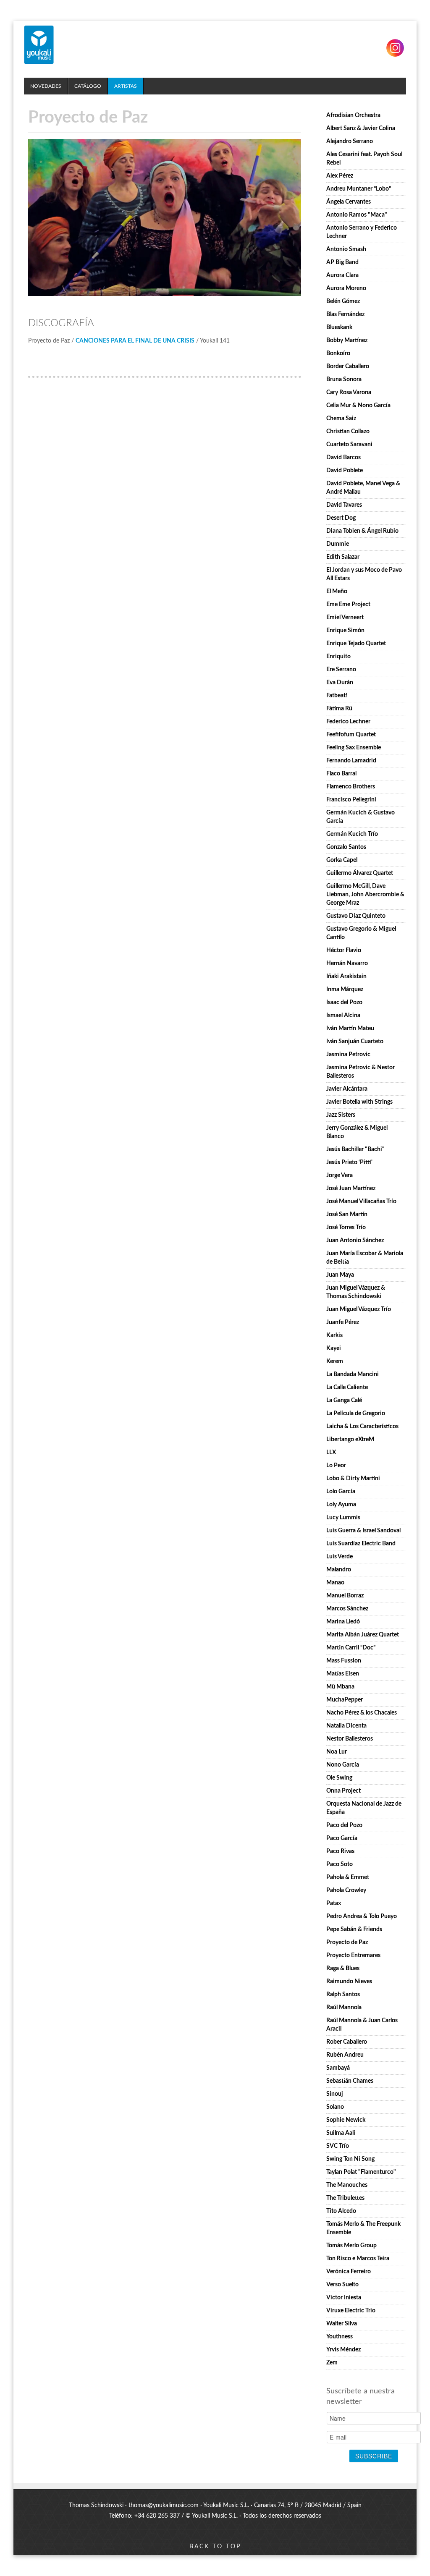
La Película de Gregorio (356, 1414)
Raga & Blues (343, 1969)
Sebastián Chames (350, 2081)
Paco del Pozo (344, 1825)
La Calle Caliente (347, 1387)
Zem (332, 2363)
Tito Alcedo (341, 2211)
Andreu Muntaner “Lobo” (359, 189)
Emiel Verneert (345, 618)
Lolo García (341, 1492)
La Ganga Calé (344, 1401)
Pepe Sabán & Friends (354, 1929)
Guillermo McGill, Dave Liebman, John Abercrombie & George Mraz (365, 895)
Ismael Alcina (343, 1016)
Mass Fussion (344, 1661)
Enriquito (338, 657)
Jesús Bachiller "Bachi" (355, 1149)
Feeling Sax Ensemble (354, 748)
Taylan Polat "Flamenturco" (361, 2172)
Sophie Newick (346, 2120)
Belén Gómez (343, 301)
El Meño (337, 592)
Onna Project (343, 1791)
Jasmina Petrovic (348, 1055)
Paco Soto (340, 1864)
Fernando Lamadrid (351, 761)
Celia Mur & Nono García (358, 406)
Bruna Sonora (344, 380)
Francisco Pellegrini (351, 800)
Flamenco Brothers (351, 787)
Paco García (342, 1838)
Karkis (334, 1335)
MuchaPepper (345, 1700)
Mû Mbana (340, 1687)
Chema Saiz (341, 419)
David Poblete (345, 471)
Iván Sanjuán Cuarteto (355, 1042)
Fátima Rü (339, 709)
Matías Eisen (343, 1674)
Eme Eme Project (348, 605)
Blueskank (339, 327)
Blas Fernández (345, 314)
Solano (335, 2107)
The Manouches (347, 2185)
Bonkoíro (338, 353)
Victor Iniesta (344, 2298)
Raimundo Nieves (349, 1982)
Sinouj (335, 2094)
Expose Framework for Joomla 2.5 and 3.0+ (39, 45)
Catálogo (88, 86)
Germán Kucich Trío (352, 834)
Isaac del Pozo (344, 1003)
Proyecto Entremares (353, 1956)
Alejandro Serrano (350, 141)
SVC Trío (338, 2146)
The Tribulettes (345, 2198)
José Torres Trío (346, 1228)
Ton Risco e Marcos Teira (358, 2259)
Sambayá (338, 2068)
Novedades (46, 86)
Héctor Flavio (344, 950)
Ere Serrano (341, 670)
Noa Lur (337, 1752)
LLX (331, 1453)
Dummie (338, 544)
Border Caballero (348, 367)
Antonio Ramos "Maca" (357, 215)
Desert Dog (341, 518)
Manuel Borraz (345, 1596)
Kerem (335, 1361)
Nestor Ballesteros (350, 1739)
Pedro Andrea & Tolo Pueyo (362, 1916)
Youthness (340, 2337)
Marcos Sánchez (347, 1609)
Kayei (334, 1348)
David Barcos (343, 458)
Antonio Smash (346, 249)
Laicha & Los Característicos (362, 1427)
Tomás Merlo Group (351, 2246)
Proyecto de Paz (347, 1942)
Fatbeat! (337, 696)
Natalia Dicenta (346, 1726)
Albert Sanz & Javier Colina (361, 128)
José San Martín (347, 1215)
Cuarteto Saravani (349, 445)
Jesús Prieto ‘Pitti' (349, 1162)
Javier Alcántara (347, 1089)
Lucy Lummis (343, 1518)
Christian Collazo (348, 432)
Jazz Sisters (341, 1115)
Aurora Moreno (346, 288)
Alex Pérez (340, 176)
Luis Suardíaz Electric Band (361, 1544)
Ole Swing (339, 1778)
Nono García (343, 1765)
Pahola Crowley (346, 1890)
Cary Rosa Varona (349, 393)
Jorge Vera (340, 1175)
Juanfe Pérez (343, 1322)
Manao (335, 1583)
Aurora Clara (342, 275)
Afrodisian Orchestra (353, 115)
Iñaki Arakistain (346, 976)
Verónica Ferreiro (349, 2272)
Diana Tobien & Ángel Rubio (362, 531)
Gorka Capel (342, 860)
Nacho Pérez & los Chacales (362, 1713)
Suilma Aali (341, 2133)
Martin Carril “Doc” (351, 1648)
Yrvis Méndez (343, 2350)
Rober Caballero (347, 2042)
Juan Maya (340, 1275)
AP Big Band (342, 262)
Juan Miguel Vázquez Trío (359, 1309)
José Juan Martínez (351, 1189)
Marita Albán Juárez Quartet (363, 1635)
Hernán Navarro (347, 963)
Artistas (126, 86)
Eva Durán (340, 683)
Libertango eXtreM (350, 1440)
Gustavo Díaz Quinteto (356, 916)
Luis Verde (340, 1557)
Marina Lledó (343, 1622)
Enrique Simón (345, 631)
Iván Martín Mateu (350, 1029)
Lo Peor (336, 1466)
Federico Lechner (348, 722)
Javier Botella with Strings (359, 1102)
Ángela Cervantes (349, 202)
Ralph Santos (343, 1995)
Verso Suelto (342, 2285)
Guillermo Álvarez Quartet (360, 873)
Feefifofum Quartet (351, 735)
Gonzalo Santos (346, 847)
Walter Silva (342, 2324)
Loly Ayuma (341, 1505)
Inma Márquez (345, 990)
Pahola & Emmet (348, 1877)
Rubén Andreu (345, 2055)
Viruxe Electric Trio (351, 2311)
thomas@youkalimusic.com (164, 2505)
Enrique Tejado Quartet (356, 644)
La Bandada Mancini (353, 1374)
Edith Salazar (343, 557)
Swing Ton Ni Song (350, 2159)
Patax (334, 1903)
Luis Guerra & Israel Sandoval (363, 1531)
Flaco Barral (341, 774)
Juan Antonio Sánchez (355, 1241)
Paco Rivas (340, 1851)
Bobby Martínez (347, 340)
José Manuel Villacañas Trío (361, 1202)
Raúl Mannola (344, 2008)
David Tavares (344, 505)
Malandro (339, 1570)
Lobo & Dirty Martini (353, 1479)
